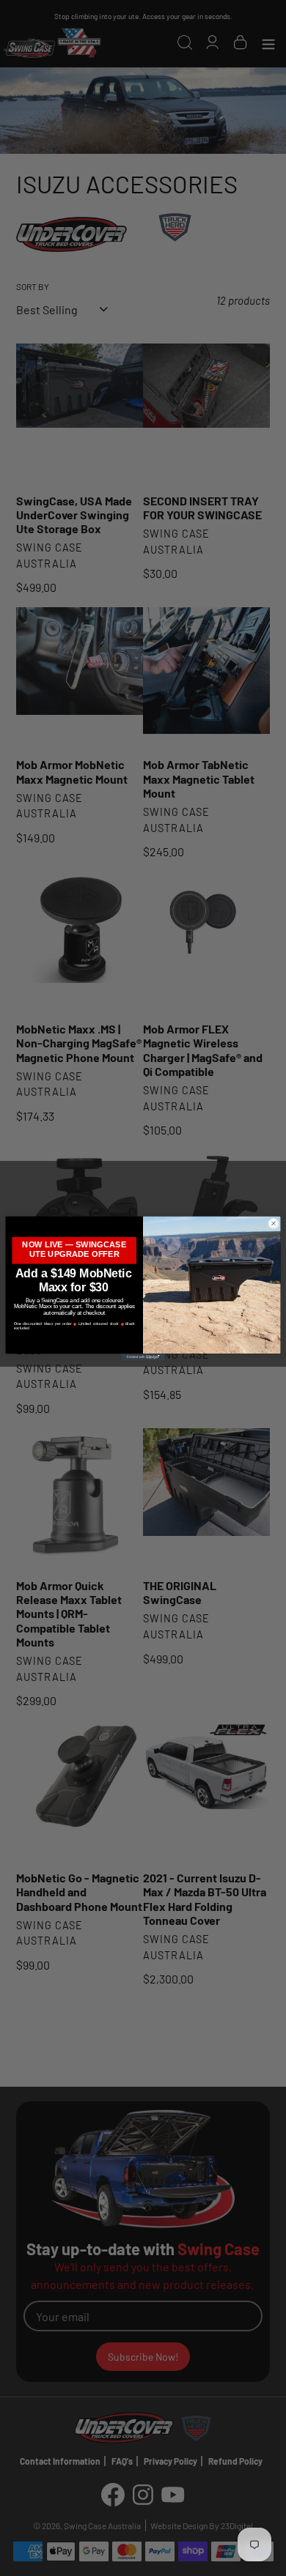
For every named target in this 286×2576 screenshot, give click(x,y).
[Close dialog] (273, 1223)
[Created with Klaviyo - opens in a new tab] (143, 1357)
